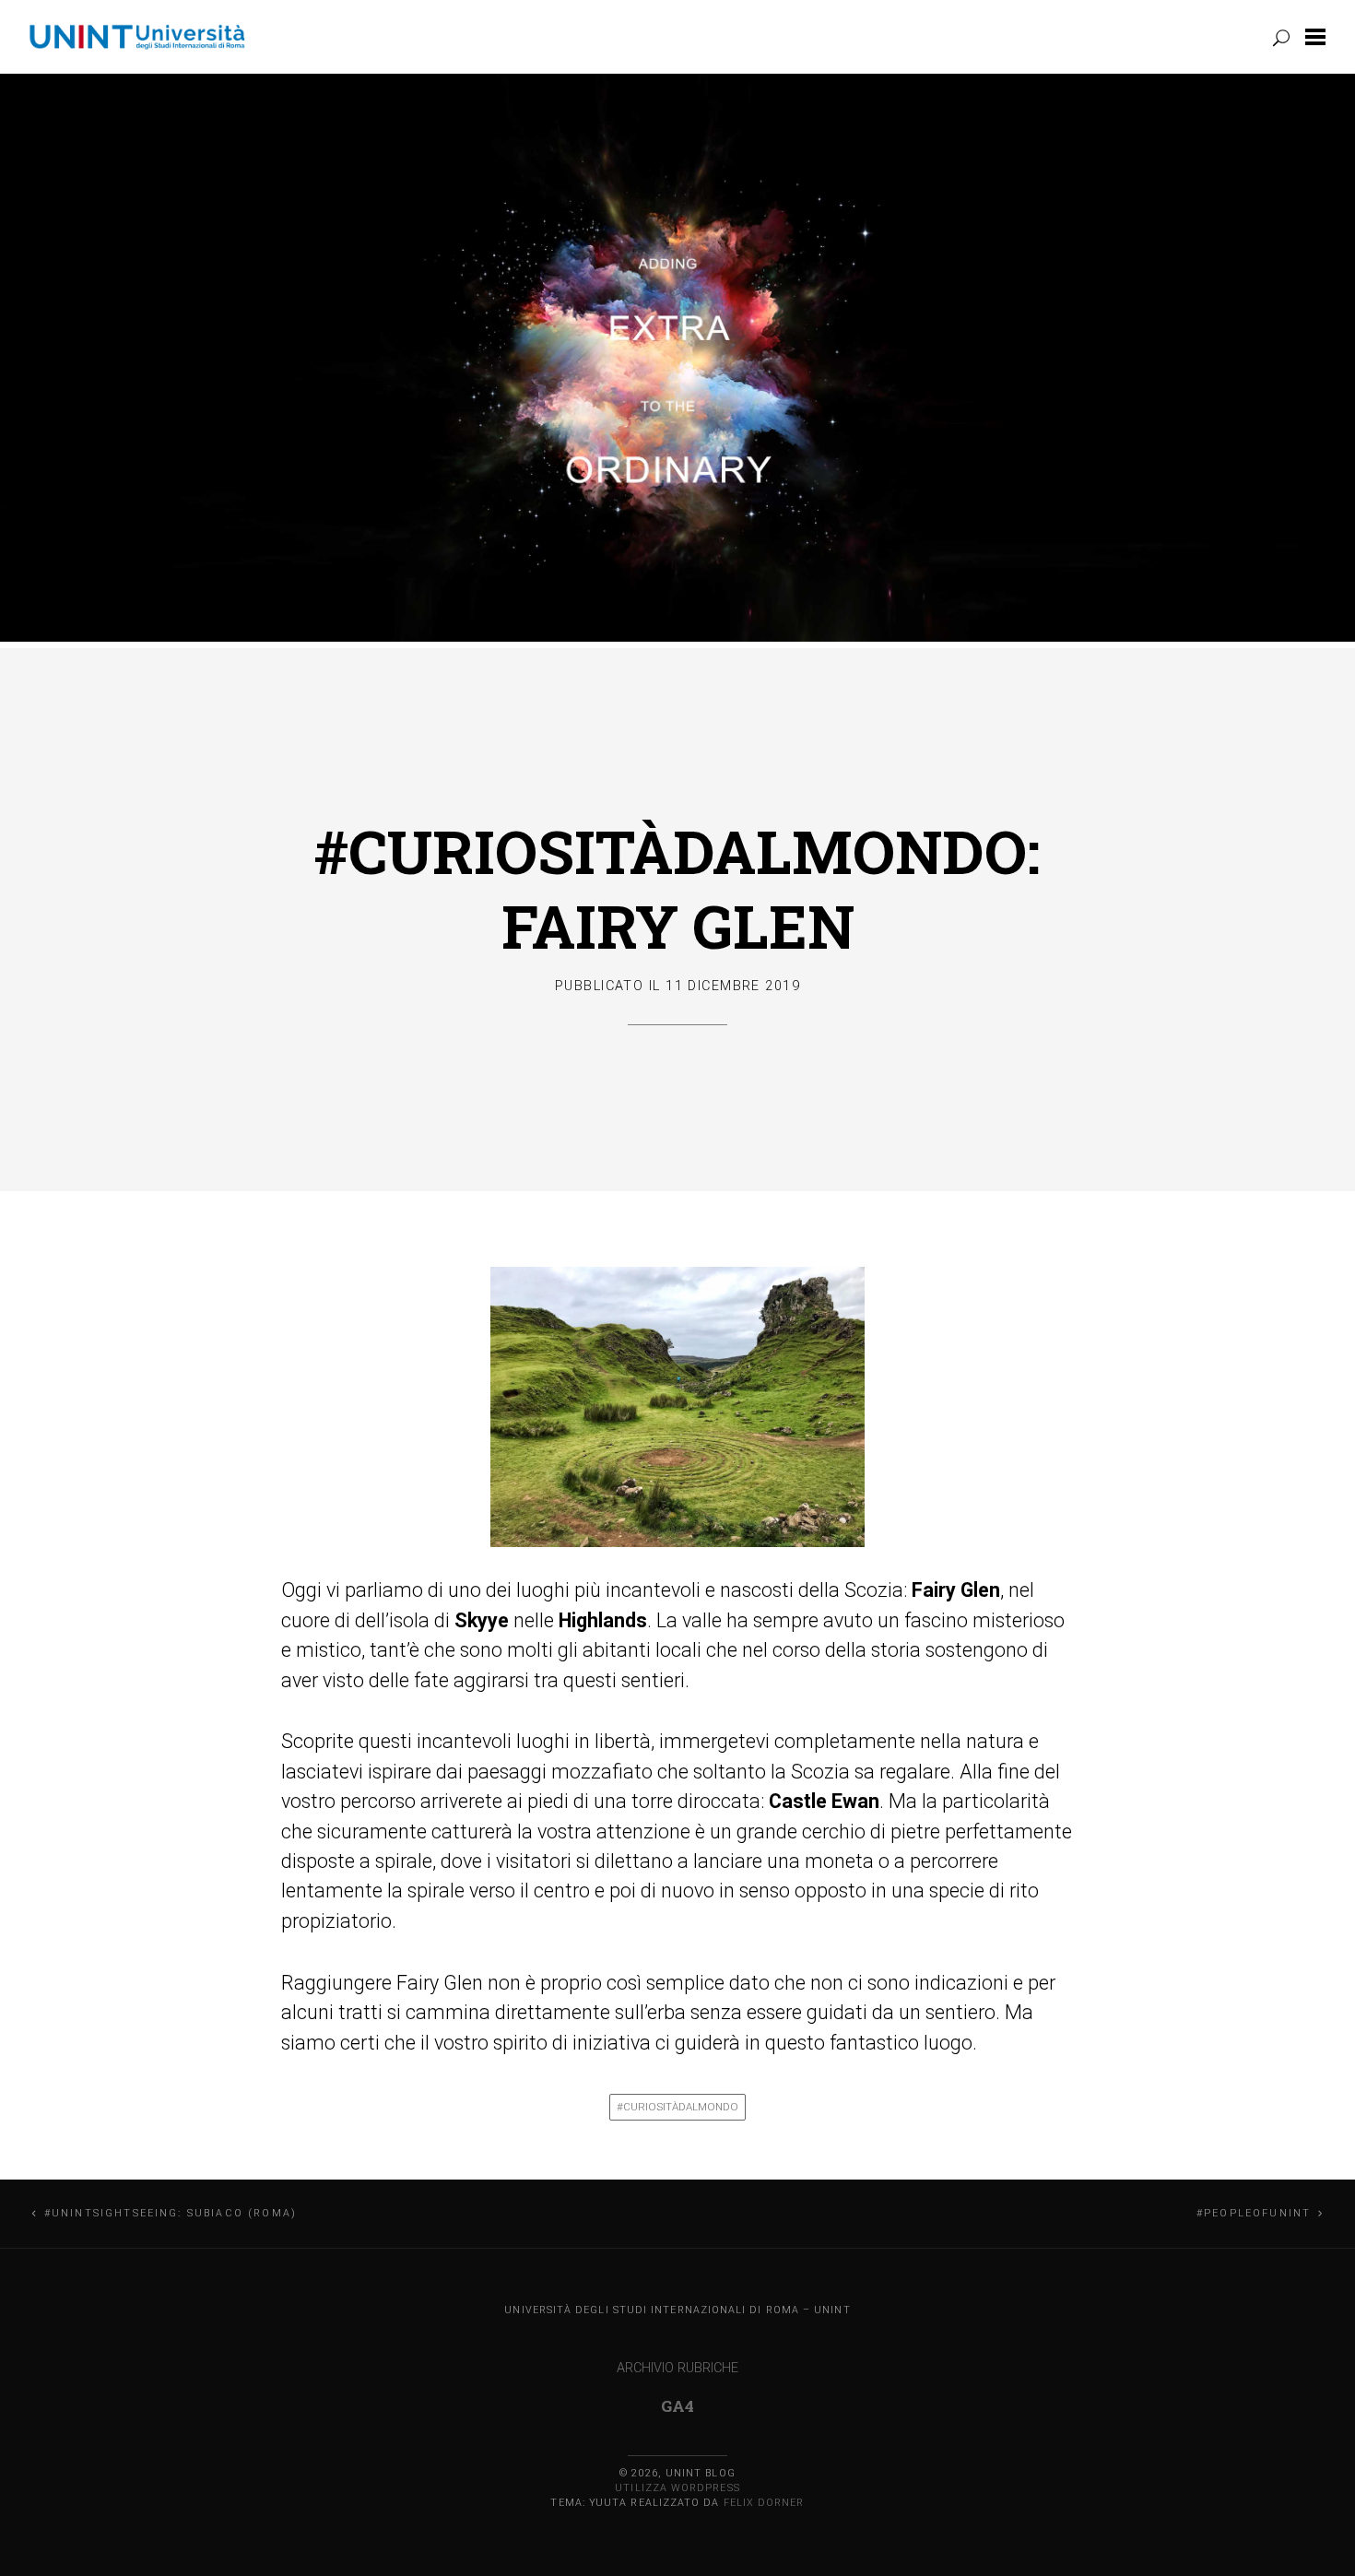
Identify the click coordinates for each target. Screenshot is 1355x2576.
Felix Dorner (764, 2503)
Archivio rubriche (677, 2368)
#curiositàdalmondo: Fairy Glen (677, 888)
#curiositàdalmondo (677, 2107)
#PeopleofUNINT (1254, 2213)
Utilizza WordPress (677, 2488)
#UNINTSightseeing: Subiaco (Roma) (171, 2213)
